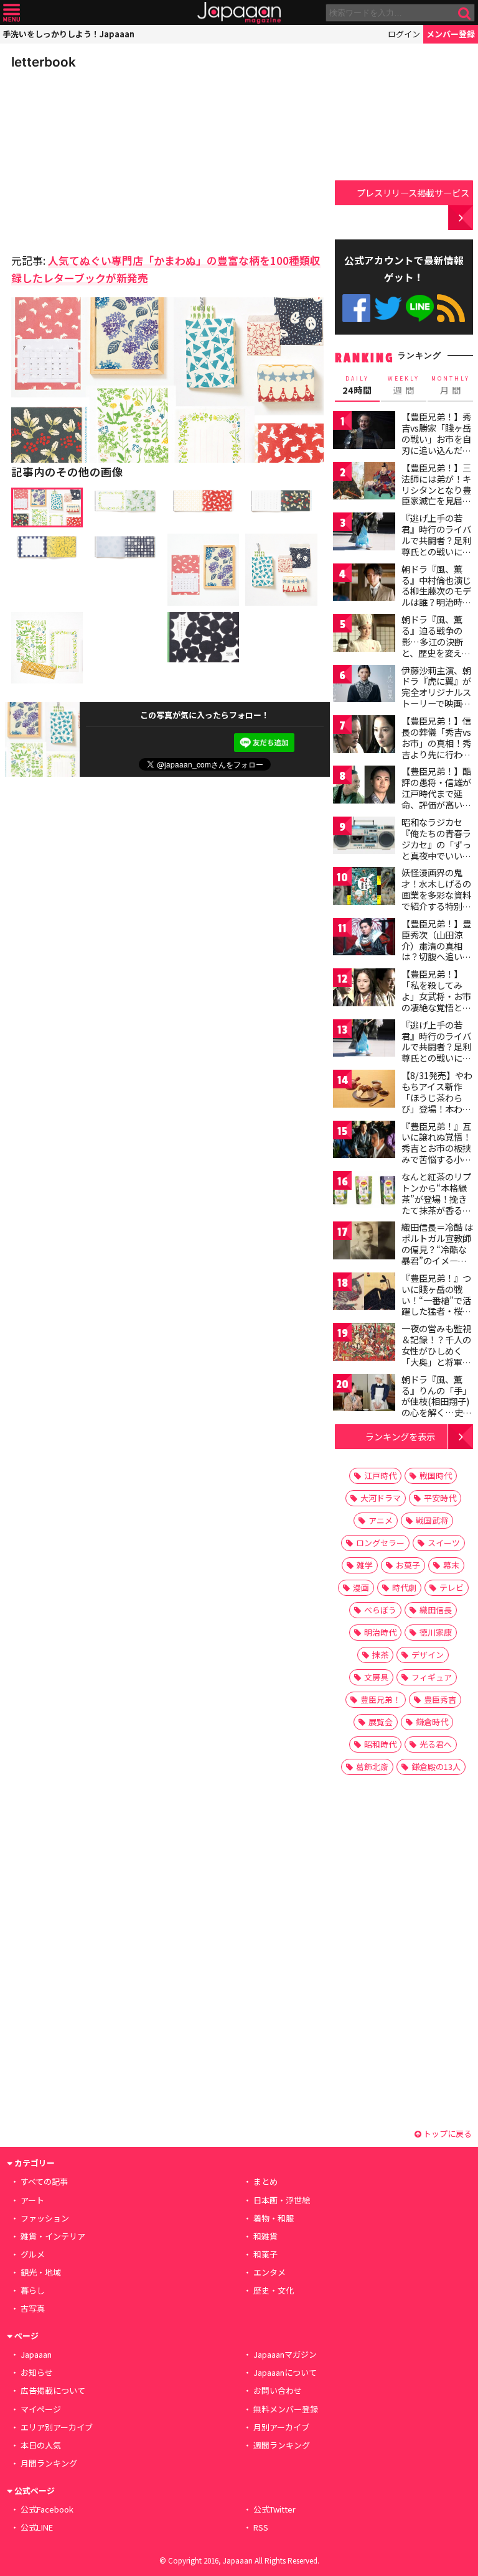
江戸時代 (380, 1476)
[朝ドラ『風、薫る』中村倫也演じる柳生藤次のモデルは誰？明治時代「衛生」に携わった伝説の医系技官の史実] (364, 584)
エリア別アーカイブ (57, 2427)
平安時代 (440, 1498)
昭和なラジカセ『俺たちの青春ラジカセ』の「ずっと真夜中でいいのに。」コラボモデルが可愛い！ (436, 850)
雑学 (365, 1565)
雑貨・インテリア (53, 2236)
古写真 (33, 2308)
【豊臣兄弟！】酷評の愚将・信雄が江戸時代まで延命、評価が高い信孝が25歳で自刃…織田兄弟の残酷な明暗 (437, 804)
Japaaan (239, 13)
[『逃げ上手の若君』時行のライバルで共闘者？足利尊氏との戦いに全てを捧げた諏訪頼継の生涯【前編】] (364, 533)
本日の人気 (41, 2445)
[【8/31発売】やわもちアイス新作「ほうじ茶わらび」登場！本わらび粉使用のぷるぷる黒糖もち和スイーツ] (364, 1091)
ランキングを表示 (400, 1436)
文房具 (376, 1677)
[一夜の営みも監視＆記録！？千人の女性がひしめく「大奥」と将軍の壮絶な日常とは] (364, 1344)
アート (32, 2200)
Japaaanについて (285, 2372)
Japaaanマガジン (285, 2354)
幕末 (451, 1565)
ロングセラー (380, 1543)
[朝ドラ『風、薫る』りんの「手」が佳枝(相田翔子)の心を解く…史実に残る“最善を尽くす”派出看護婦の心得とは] (364, 1395)
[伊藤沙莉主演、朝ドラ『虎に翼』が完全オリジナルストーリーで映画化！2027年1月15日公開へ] (364, 686)
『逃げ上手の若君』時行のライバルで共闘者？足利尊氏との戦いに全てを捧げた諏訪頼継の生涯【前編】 (436, 545)
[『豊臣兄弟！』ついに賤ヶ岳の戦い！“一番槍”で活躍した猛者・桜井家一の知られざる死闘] (364, 1293)
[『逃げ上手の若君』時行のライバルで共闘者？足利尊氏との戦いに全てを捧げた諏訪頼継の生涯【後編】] (364, 1040)
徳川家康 (436, 1632)
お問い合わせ (278, 2390)
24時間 (357, 386)
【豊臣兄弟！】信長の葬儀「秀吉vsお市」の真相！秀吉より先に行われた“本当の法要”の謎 (436, 748)
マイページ (41, 2409)
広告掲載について (53, 2390)
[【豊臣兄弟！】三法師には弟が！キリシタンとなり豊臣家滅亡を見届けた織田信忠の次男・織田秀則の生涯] (364, 483)
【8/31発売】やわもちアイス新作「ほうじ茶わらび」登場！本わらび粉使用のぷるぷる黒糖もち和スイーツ (437, 1108)
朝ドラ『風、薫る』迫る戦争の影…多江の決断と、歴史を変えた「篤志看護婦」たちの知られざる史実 (436, 652)
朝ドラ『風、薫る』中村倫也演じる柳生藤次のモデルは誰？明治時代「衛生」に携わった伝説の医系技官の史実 (436, 602)
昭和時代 (380, 1744)
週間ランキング (282, 2445)
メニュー (12, 13)
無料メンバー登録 (286, 2409)
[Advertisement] (98, 158)
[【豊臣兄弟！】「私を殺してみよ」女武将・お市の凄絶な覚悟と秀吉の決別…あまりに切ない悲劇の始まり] (364, 989)
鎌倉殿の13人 (436, 1767)
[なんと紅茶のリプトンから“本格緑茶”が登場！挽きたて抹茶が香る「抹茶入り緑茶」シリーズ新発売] (364, 1192)
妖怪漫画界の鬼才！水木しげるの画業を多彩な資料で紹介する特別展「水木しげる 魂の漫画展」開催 (437, 900)
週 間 (404, 386)
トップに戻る (447, 2134)
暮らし (33, 2290)
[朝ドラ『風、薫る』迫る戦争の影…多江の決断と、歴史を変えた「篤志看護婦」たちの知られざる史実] (364, 635)
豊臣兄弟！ (381, 1699)
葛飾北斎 (372, 1767)
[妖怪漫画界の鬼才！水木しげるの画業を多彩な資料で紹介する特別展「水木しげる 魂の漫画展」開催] (364, 888)
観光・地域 (41, 2272)
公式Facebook (356, 308)
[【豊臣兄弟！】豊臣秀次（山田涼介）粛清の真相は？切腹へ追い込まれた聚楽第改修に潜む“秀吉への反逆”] (364, 939)
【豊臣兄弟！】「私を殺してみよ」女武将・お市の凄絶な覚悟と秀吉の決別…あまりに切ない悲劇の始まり (437, 1007)
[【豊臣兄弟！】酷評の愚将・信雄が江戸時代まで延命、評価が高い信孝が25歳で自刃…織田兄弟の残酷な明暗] (364, 786)
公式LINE (420, 308)
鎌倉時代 (432, 1722)
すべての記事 (44, 2181)
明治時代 (380, 1632)
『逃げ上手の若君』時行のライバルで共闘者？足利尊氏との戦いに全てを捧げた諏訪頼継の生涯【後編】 (436, 1052)
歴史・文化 (274, 2290)
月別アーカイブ (281, 2427)
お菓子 (408, 1565)
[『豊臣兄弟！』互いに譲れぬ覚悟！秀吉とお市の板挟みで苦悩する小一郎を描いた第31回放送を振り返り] (364, 1142)
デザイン (428, 1655)
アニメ (381, 1520)
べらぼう (380, 1610)
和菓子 (265, 2254)
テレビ (452, 1587)
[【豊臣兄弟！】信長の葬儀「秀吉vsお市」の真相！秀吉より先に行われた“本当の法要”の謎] (364, 736)
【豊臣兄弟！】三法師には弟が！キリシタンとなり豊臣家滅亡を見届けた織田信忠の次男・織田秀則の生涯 (436, 501)
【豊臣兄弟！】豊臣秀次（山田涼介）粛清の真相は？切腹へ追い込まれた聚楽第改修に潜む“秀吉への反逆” (436, 957)
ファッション (45, 2218)
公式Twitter (388, 308)
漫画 (361, 1587)
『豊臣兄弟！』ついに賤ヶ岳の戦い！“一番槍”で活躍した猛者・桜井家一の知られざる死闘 (436, 1305)
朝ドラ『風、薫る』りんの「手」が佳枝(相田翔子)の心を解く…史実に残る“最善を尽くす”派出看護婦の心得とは (437, 1412)
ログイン (404, 34)
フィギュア (432, 1677)
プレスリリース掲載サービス (413, 192)
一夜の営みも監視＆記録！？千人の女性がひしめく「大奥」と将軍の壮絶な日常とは (436, 1350)
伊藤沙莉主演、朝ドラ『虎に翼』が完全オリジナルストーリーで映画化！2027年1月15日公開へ (436, 698)
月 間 (451, 386)
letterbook (44, 62)
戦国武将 (432, 1520)
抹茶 (380, 1655)
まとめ (265, 2181)
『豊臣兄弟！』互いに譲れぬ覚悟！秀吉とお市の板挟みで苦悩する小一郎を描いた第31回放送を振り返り (437, 1154)
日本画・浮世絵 (282, 2200)
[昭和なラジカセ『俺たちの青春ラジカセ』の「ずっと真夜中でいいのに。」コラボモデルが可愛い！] (364, 837)
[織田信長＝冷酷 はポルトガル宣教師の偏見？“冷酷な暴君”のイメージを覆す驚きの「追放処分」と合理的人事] (364, 1242)
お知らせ (37, 2372)
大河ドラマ (381, 1498)
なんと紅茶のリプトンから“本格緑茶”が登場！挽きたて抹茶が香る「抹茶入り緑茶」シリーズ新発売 (436, 1204)
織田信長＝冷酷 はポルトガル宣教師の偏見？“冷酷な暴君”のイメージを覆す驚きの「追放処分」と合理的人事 (437, 1260)
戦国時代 (436, 1476)
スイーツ (444, 1543)
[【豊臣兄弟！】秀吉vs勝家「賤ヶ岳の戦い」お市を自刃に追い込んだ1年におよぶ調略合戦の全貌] (364, 432)
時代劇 (404, 1587)
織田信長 (436, 1610)
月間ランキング (49, 2463)
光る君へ (436, 1744)
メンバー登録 (451, 34)
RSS (451, 308)
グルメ (33, 2254)
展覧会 (381, 1722)
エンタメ (269, 2272)
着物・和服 (274, 2218)
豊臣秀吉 (440, 1699)
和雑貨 (265, 2236)
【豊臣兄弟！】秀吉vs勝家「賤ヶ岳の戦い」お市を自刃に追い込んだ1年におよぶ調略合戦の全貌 (436, 444)
